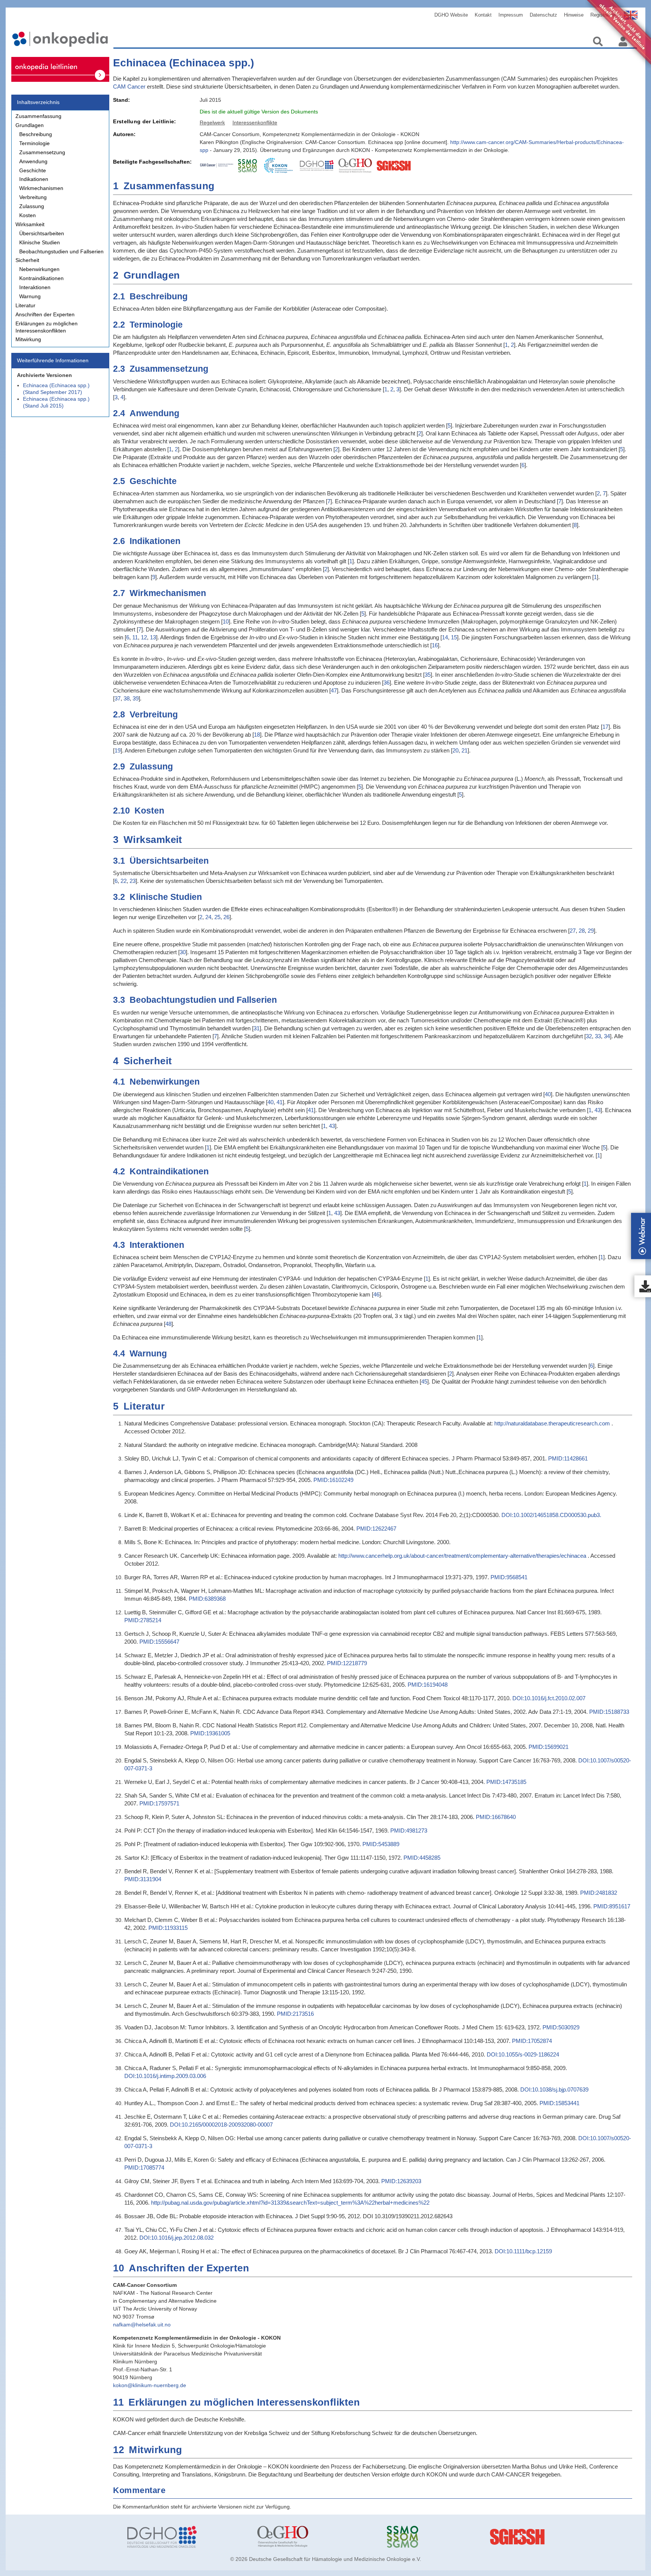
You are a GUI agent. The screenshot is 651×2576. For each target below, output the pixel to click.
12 (144, 637)
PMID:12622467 (376, 1529)
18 (257, 735)
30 (183, 952)
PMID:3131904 (143, 1879)
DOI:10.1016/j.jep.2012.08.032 (177, 2238)
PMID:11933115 (168, 1928)
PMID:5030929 (561, 2027)
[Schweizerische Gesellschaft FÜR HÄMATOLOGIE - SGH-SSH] (576, 2537)
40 (548, 1094)
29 (591, 931)
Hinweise (574, 15)
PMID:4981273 (409, 1830)
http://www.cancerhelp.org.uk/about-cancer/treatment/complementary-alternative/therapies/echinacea (462, 1556)
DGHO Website (451, 15)
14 (445, 637)
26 (226, 917)
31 (257, 1028)
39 (136, 698)
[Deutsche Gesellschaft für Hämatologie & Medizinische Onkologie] (186, 2537)
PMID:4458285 (422, 1858)
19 (118, 750)
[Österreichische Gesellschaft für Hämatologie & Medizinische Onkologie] (316, 2537)
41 (280, 1102)
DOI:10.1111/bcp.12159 (523, 2251)
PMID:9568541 (509, 1577)
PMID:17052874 (532, 2041)
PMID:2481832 (599, 1893)
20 (455, 750)
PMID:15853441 (559, 2103)
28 (582, 931)
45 (424, 1381)
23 (133, 881)
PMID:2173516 (295, 2014)
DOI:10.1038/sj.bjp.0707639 (554, 2089)
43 (598, 1110)
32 (589, 1036)
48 (168, 1324)
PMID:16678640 (496, 1817)
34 (607, 1036)
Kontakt (483, 15)
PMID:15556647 (159, 1642)
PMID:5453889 (381, 1844)
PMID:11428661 (568, 1458)
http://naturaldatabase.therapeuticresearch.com (552, 1423)
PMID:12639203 (401, 2181)
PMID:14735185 (506, 1782)
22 (124, 881)
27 (573, 931)
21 (465, 750)
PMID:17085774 (144, 2168)
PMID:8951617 (612, 1906)
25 (217, 917)
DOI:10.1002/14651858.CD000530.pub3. (551, 1515)
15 (454, 637)
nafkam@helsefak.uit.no (142, 2325)
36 (387, 683)
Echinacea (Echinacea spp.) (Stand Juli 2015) (56, 402)
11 (135, 637)
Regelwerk (212, 123)
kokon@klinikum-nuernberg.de (150, 2385)
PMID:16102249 (333, 1480)
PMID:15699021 (549, 1747)
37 (118, 698)
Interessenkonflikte (255, 123)
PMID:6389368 (207, 1599)
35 (428, 675)
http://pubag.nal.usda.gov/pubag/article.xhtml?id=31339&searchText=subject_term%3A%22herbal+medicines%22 (290, 2203)
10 (226, 621)
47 (334, 690)
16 (435, 645)
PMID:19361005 (210, 1733)
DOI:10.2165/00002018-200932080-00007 (221, 2125)
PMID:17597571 (159, 1803)
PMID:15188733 (609, 1712)
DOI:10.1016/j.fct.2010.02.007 (549, 1698)
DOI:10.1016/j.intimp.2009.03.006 (165, 2076)
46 (376, 1294)
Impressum (511, 15)
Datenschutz (543, 15)
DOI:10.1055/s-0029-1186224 (523, 2054)
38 (127, 698)
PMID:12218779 (347, 1663)
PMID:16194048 (428, 1685)
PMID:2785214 (143, 1620)
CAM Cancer (129, 87)
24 (208, 917)
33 (598, 1036)
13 (153, 637)
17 (605, 727)
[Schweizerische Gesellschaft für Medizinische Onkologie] (446, 2537)
